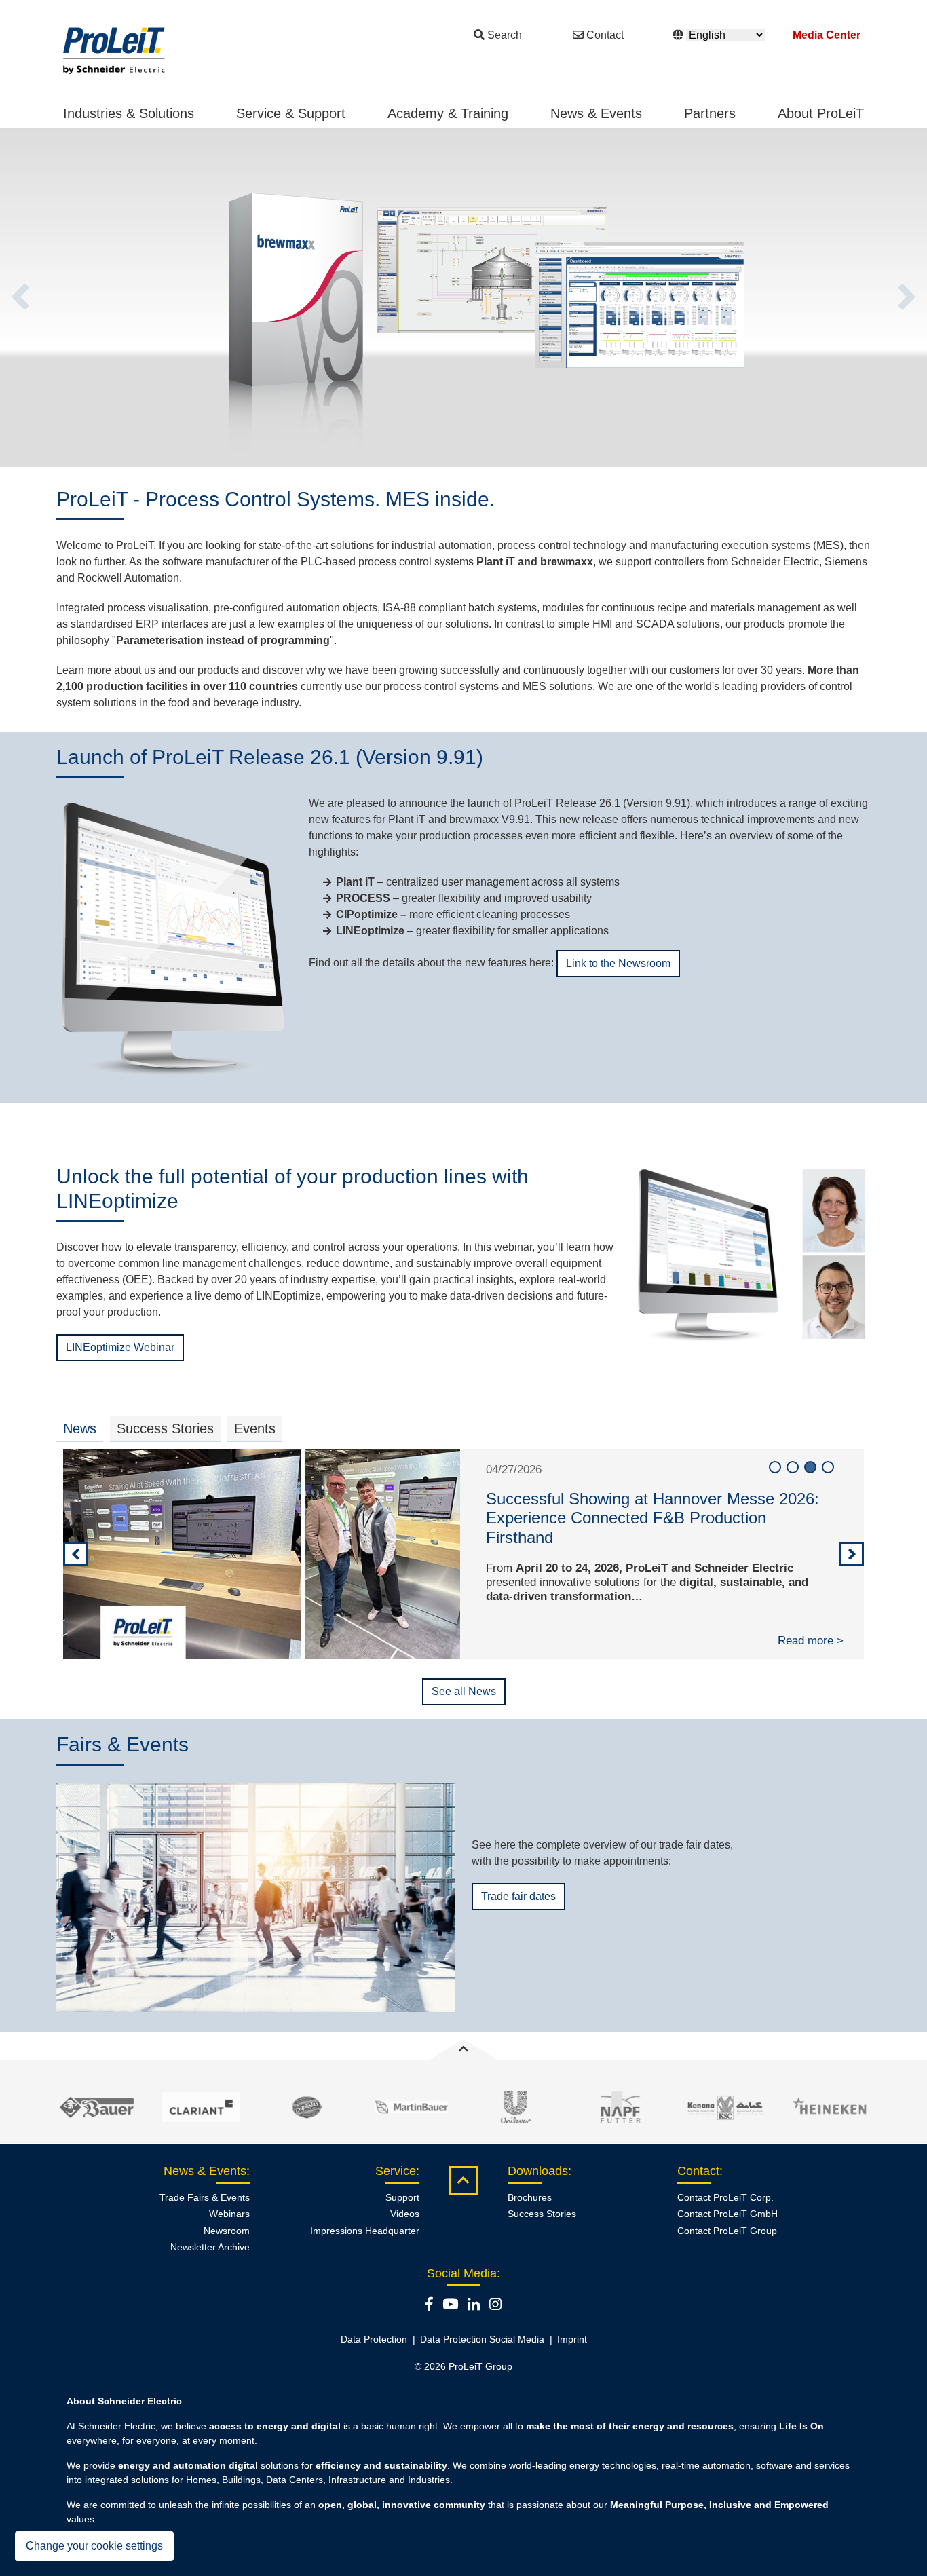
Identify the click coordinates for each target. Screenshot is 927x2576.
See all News (464, 1691)
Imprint (572, 2339)
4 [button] (828, 1467)
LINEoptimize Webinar (120, 1347)
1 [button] (775, 1467)
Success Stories (542, 2214)
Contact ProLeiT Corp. (725, 2197)
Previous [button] (20, 297)
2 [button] (793, 1467)
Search (505, 35)
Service (396, 2171)
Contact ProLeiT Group (727, 2231)
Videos (405, 2214)
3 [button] (810, 1467)
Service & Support (291, 113)
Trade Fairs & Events (205, 2197)
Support (402, 2197)
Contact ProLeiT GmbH (727, 2214)
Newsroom (227, 2231)
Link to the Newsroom (618, 963)
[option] (463, 297)
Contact (605, 35)
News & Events (596, 113)
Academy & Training (448, 113)
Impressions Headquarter (365, 2231)
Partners (710, 113)
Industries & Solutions (129, 113)
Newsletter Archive (210, 2247)
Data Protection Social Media (482, 2339)
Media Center (827, 35)
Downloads (538, 2171)
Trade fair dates (518, 1896)
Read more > (811, 1641)
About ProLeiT (821, 113)
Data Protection (374, 2339)
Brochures (530, 2197)
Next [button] (907, 297)
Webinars (229, 2214)
